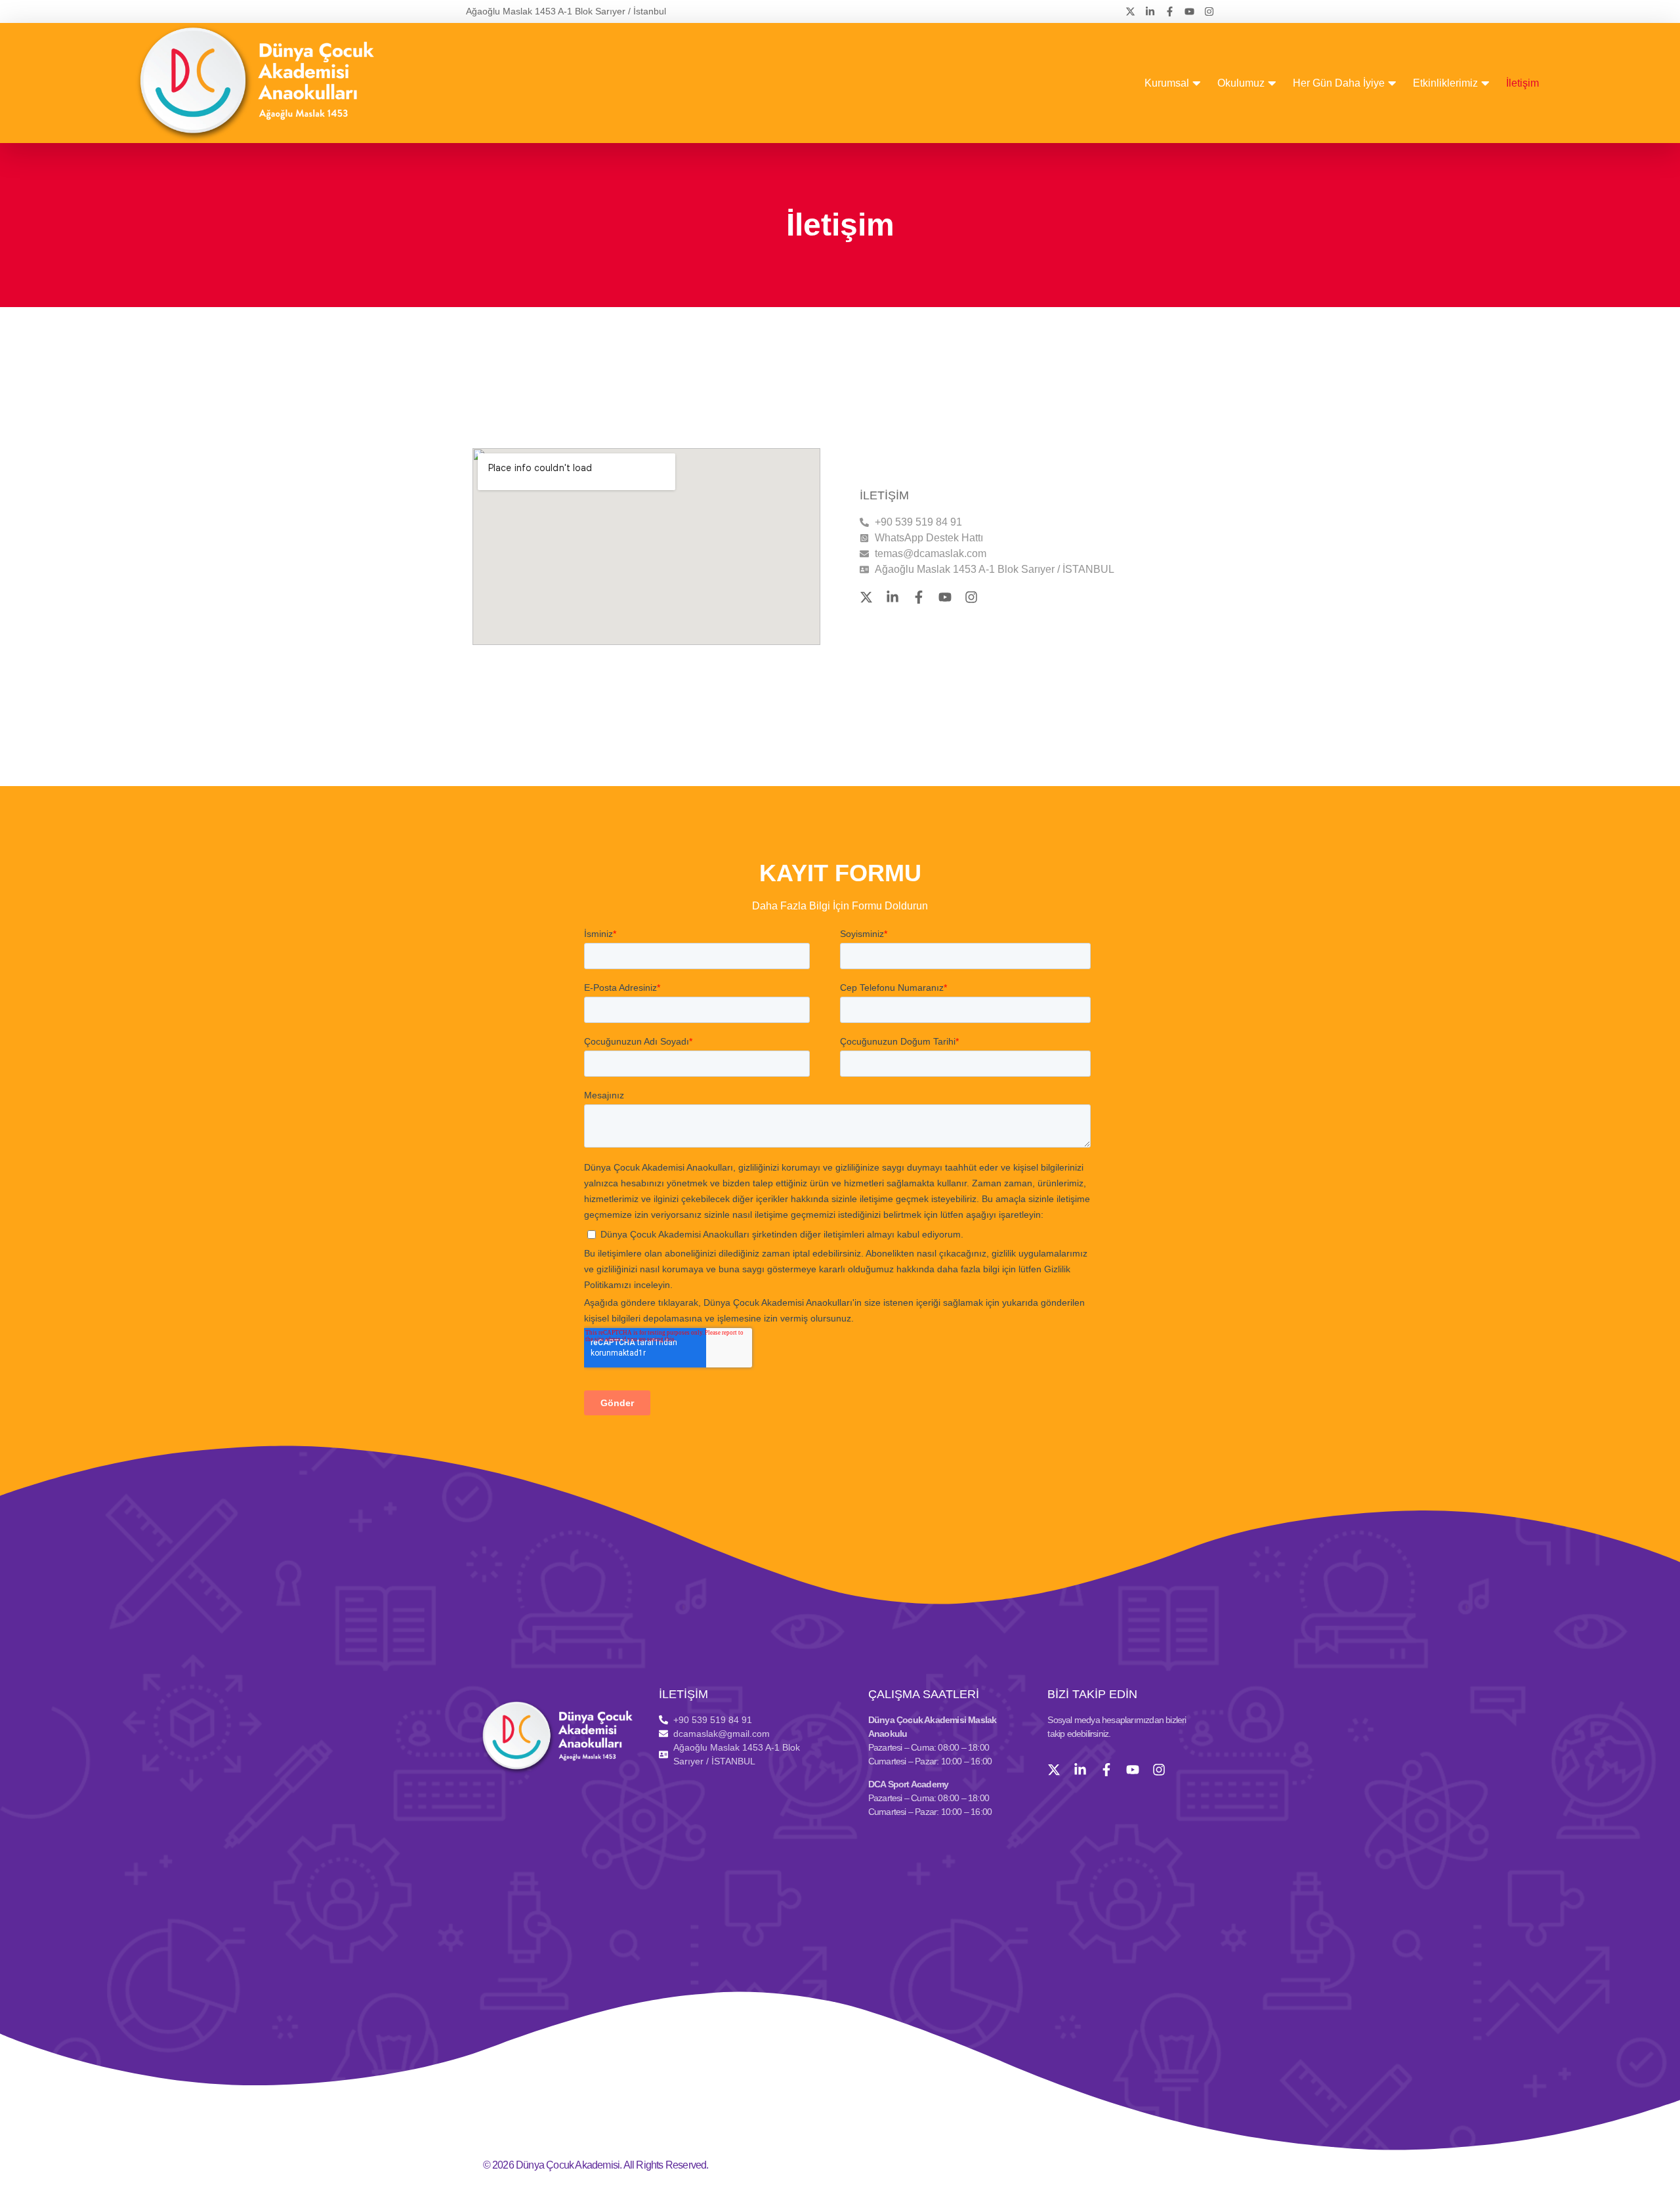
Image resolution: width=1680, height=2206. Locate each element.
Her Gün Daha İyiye (1339, 83)
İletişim (1522, 83)
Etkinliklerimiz (1445, 83)
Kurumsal (1167, 83)
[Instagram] (1209, 11)
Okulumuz (1241, 83)
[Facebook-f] (1170, 11)
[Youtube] (1189, 11)
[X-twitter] (1130, 11)
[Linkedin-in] (1150, 11)
